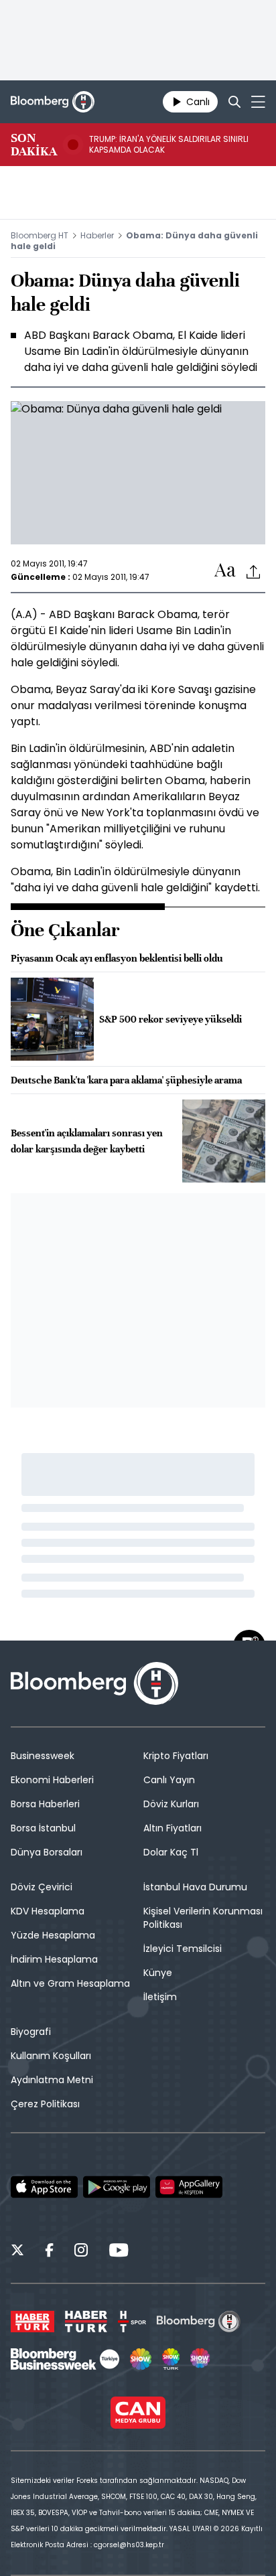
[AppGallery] (189, 2187)
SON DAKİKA (34, 145)
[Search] (234, 102)
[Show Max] (201, 2359)
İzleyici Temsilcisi (183, 1949)
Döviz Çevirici (42, 1887)
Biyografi (31, 2032)
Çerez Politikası (45, 2104)
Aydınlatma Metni (52, 2080)
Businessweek (43, 1756)
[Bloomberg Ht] (199, 2322)
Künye (158, 1973)
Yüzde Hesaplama (53, 1935)
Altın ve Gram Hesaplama (70, 1983)
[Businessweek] (65, 2359)
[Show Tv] (141, 2359)
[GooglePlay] (117, 2187)
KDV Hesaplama (48, 1911)
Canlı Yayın (169, 1780)
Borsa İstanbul (43, 1828)
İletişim (160, 1997)
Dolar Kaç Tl (171, 1852)
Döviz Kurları (171, 1804)
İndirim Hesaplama (54, 1959)
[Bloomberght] (53, 102)
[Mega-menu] (258, 102)
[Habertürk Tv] (86, 2322)
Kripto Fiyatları (176, 1756)
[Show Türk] (171, 2359)
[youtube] (119, 2252)
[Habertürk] (32, 2322)
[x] (17, 2252)
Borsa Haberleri (45, 1804)
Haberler (97, 235)
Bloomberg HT (40, 235)
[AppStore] (44, 2187)
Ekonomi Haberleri (52, 1780)
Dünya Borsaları (47, 1852)
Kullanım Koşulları (51, 2056)
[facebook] (49, 2252)
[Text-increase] (225, 571)
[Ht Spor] (132, 2322)
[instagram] (81, 2252)
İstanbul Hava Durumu (195, 1887)
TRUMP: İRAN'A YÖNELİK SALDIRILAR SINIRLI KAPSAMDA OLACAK (169, 145)
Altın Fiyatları (172, 1828)
